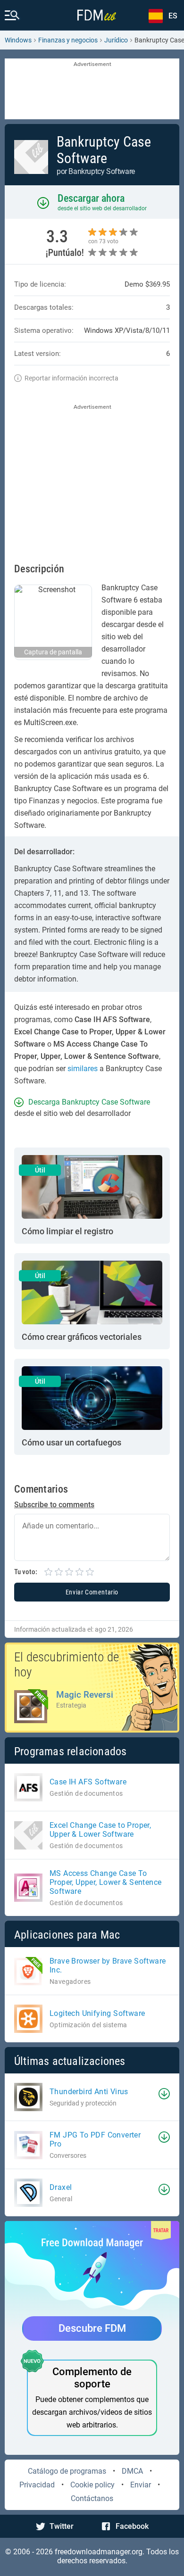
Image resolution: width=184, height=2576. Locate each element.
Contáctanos (92, 2498)
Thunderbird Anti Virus (89, 2092)
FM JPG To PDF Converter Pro (95, 2139)
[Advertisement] (92, 90)
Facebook (132, 2526)
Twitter (62, 2526)
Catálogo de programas (67, 2471)
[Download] (164, 2094)
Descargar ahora (91, 198)
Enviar (141, 2485)
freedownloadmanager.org (99, 2552)
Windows (18, 40)
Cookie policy (92, 2485)
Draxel (61, 2187)
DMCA (132, 2471)
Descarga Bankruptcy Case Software (89, 1102)
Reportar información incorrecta (71, 378)
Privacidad (37, 2485)
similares (83, 1069)
